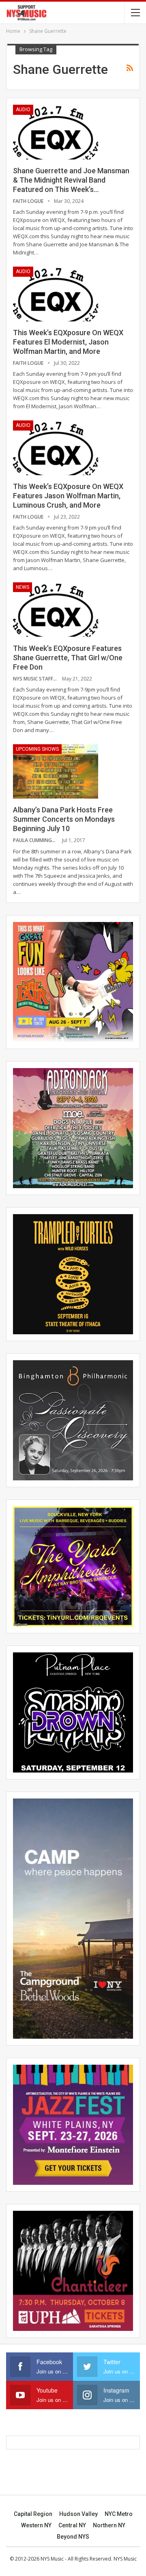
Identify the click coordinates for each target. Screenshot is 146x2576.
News (23, 587)
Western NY (36, 2525)
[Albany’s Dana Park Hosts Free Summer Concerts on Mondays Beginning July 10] (56, 771)
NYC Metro (119, 2514)
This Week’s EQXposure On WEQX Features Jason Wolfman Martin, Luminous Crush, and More (68, 496)
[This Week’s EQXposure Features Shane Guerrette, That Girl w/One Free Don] (56, 610)
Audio (23, 110)
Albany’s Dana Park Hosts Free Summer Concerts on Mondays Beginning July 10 (64, 819)
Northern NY (109, 2525)
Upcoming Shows (37, 749)
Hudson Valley (78, 2514)
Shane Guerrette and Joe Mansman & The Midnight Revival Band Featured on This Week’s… (71, 180)
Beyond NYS (73, 2537)
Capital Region (33, 2514)
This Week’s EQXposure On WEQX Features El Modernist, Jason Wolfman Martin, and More (68, 342)
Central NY (72, 2525)
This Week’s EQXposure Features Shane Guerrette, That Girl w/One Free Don (68, 658)
